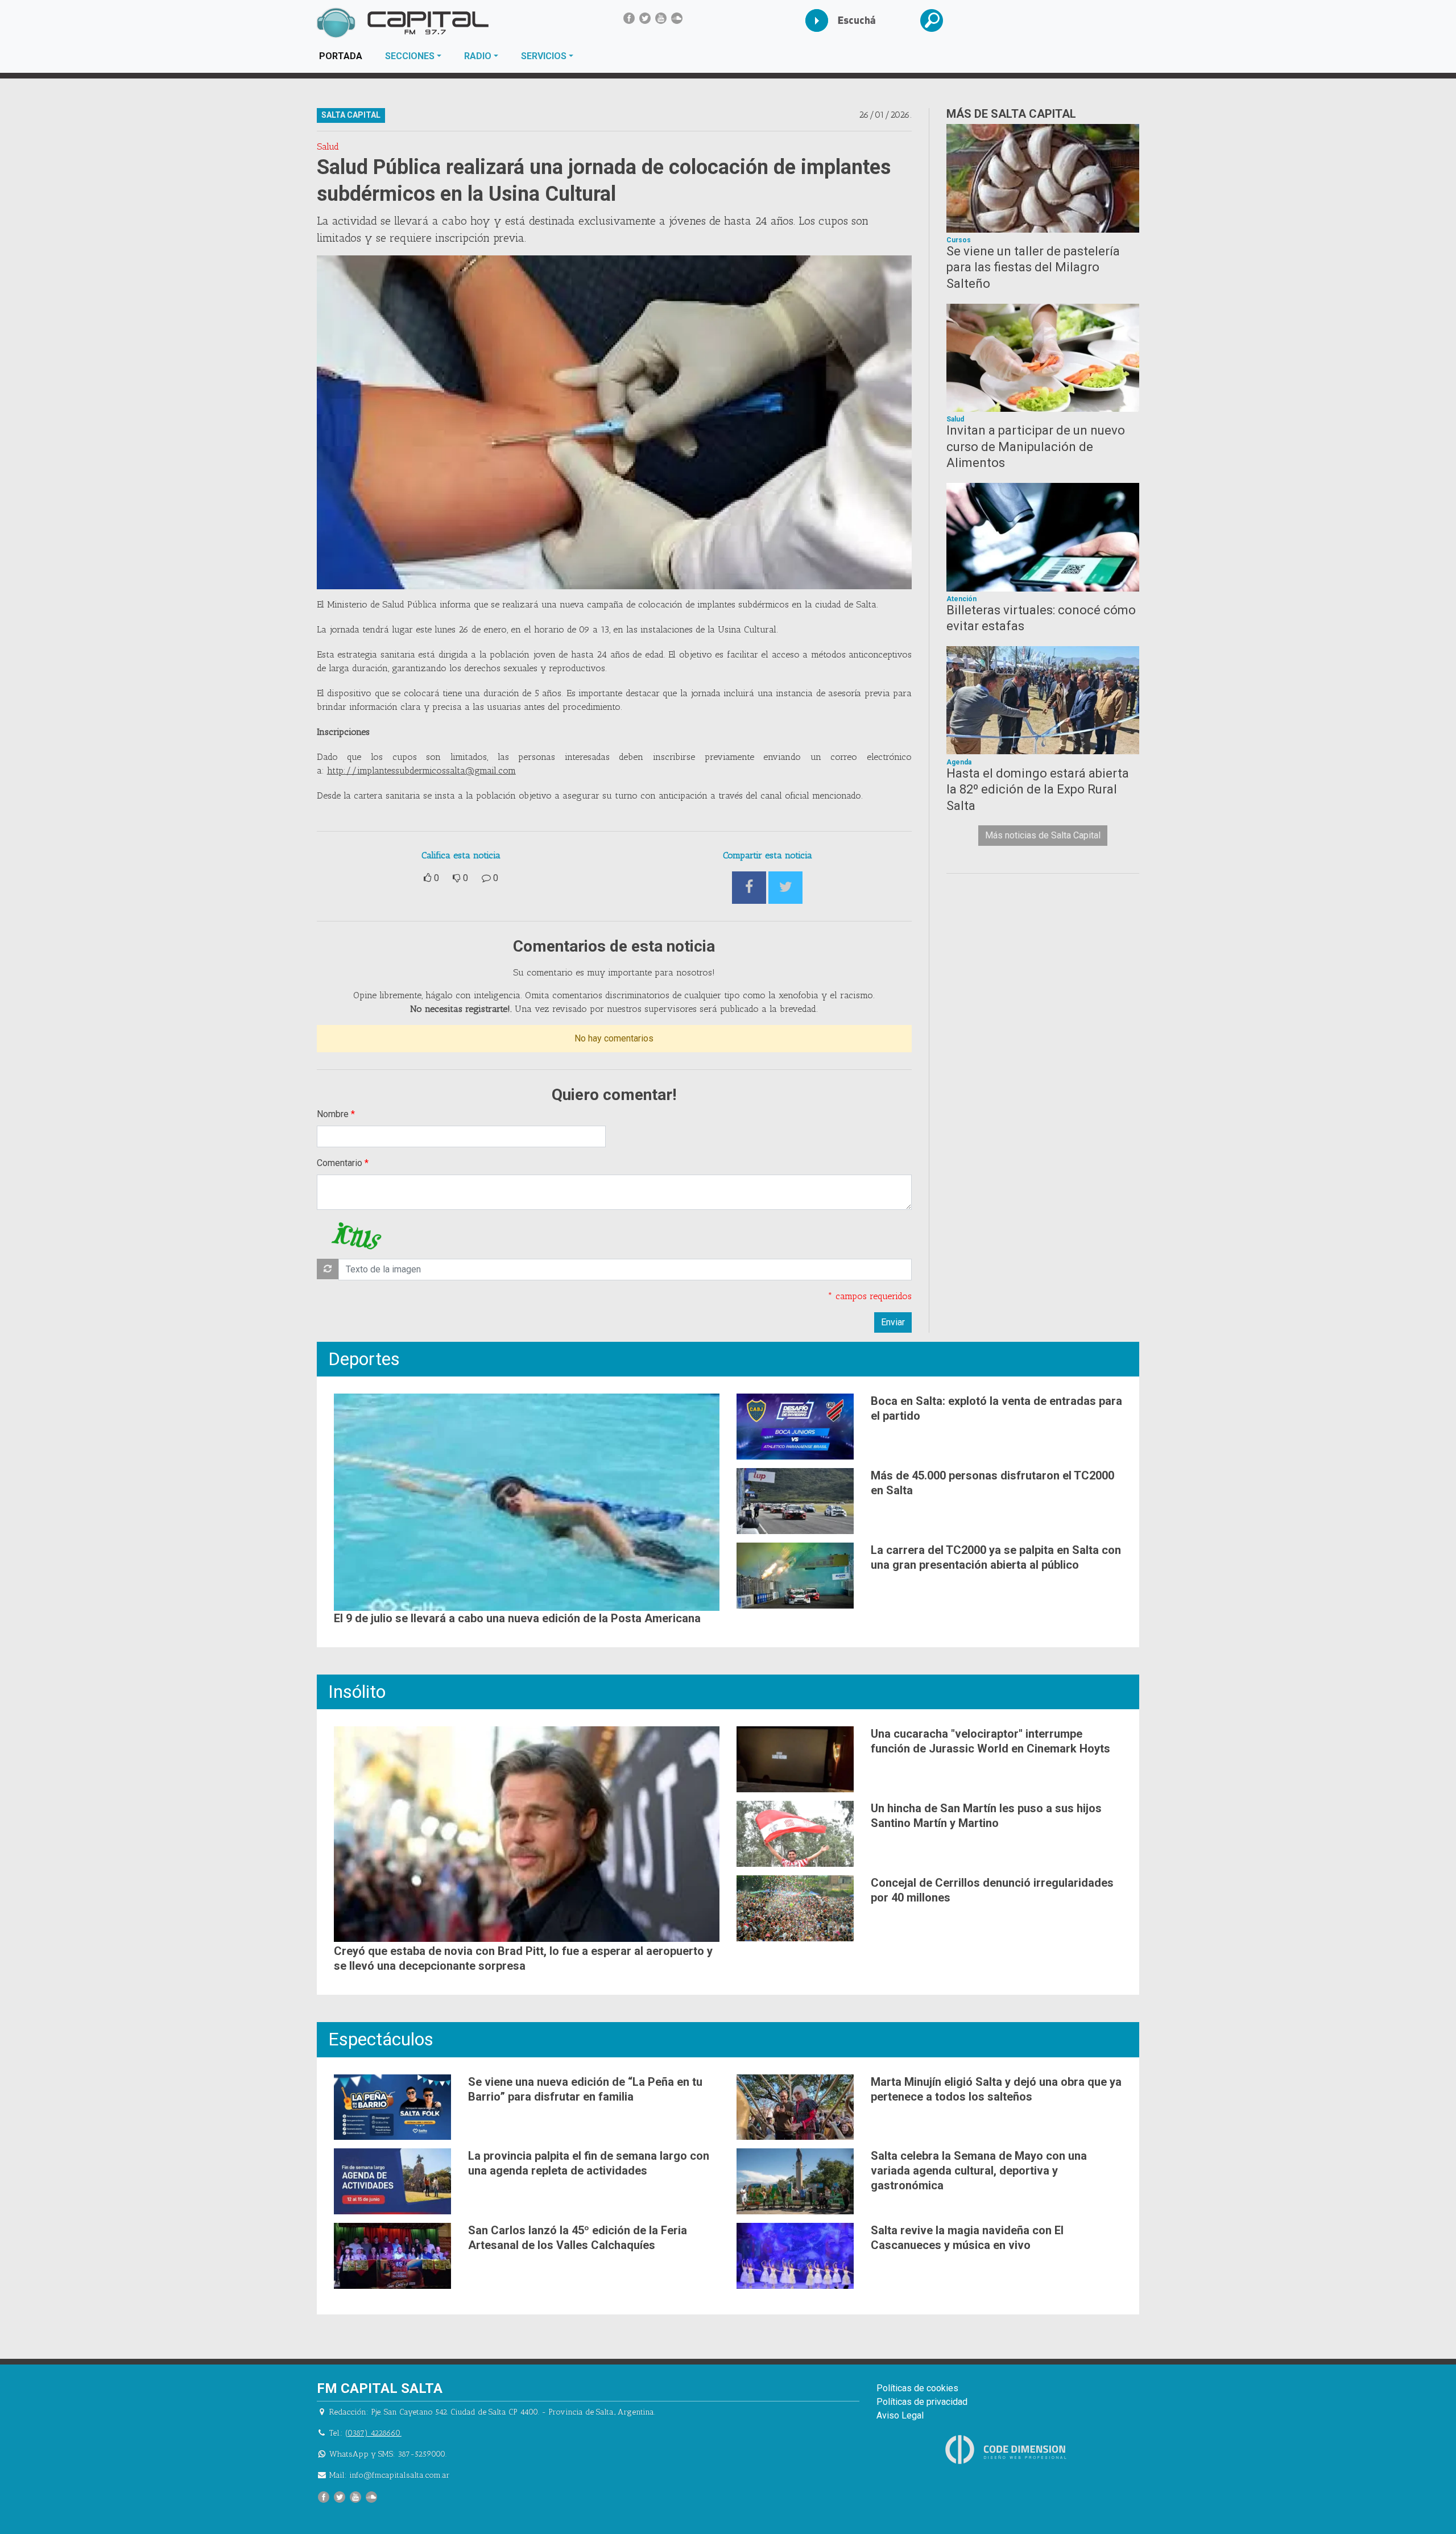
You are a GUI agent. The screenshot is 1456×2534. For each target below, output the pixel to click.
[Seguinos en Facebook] (629, 18)
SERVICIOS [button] (544, 56)
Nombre (333, 1114)
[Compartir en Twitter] (785, 888)
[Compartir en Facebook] (749, 888)
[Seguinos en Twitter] (645, 18)
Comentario (340, 1163)
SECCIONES (410, 56)
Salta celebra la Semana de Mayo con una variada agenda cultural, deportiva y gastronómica (979, 2171)
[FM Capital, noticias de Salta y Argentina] (402, 23)
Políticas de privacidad (922, 2402)
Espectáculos (381, 2039)
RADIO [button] (478, 56)
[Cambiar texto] (328, 1269)
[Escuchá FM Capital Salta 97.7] (826, 20)
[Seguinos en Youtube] (661, 18)
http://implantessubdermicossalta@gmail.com (421, 770)
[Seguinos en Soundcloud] (677, 18)
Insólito (357, 1692)
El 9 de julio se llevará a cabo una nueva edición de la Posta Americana (517, 1618)
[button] (940, 20)
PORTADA (346, 56)
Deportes (364, 1359)
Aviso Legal (900, 2415)
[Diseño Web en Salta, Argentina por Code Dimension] (1008, 2450)
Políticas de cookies (917, 2388)
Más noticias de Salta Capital (1043, 835)
